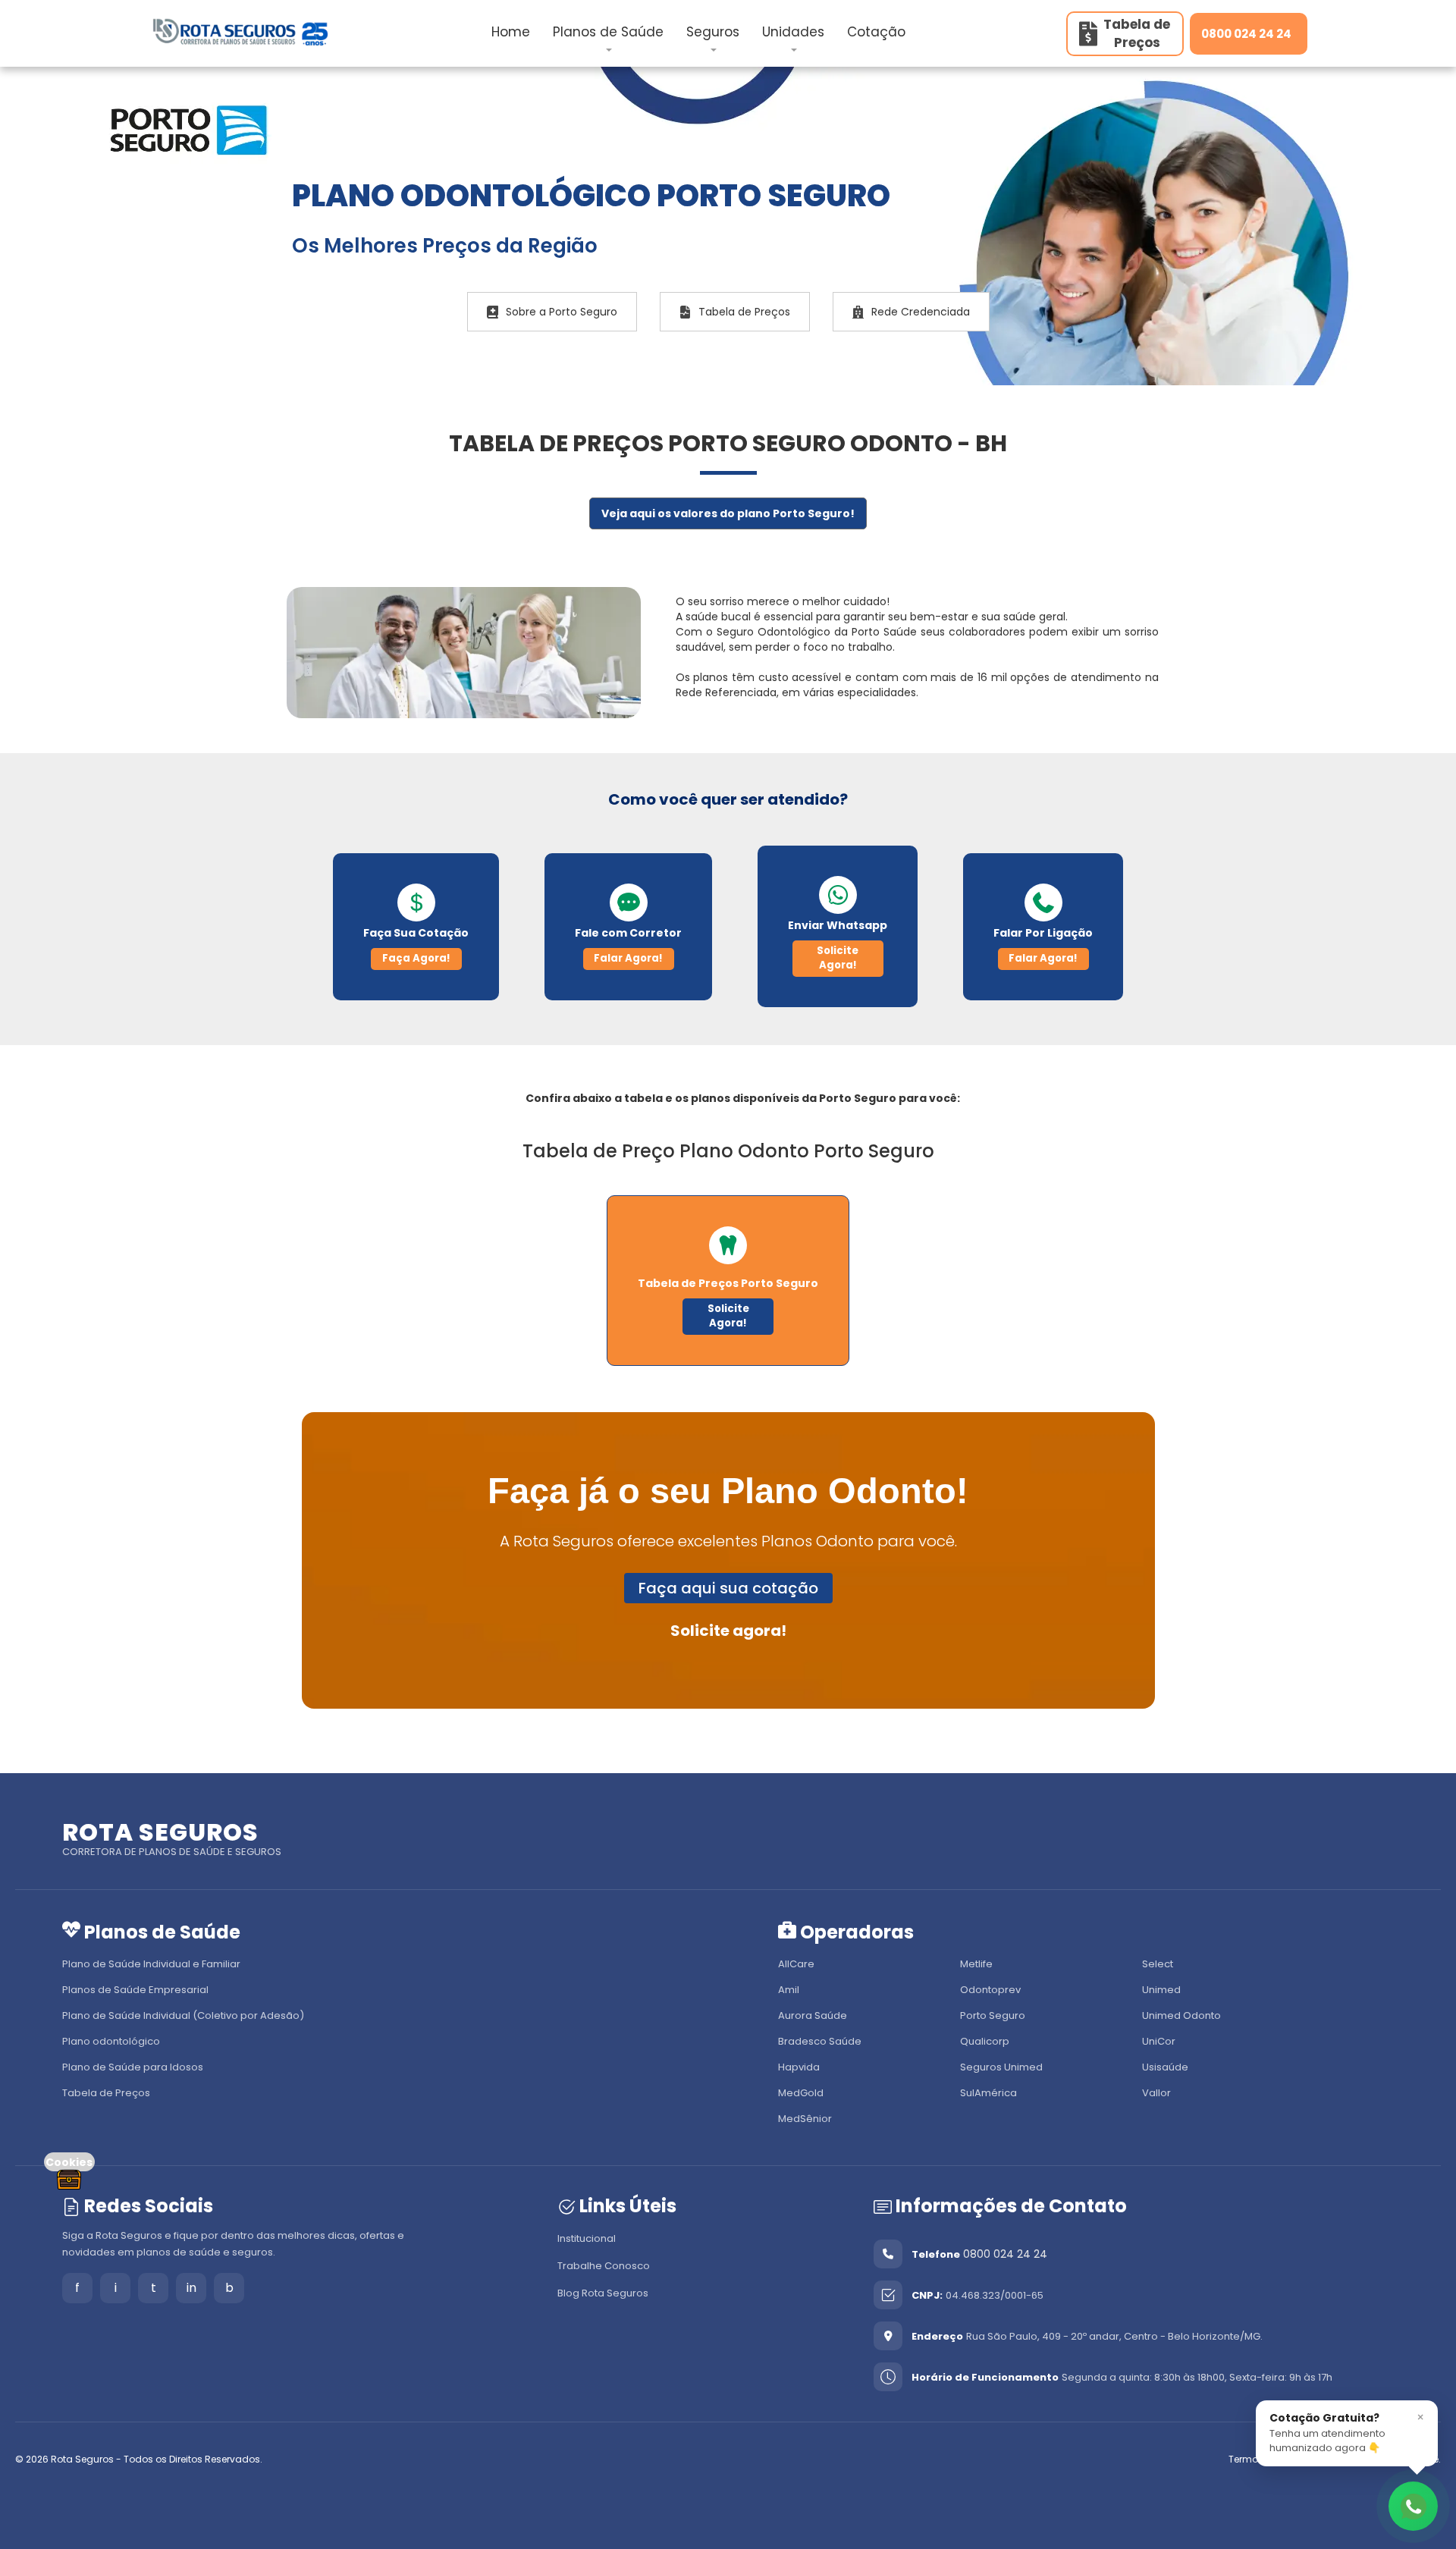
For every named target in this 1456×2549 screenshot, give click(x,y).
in (191, 2288)
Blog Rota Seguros (603, 2293)
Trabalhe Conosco (604, 2266)
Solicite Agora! (838, 958)
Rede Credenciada (921, 312)
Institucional (587, 2238)
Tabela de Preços (744, 312)
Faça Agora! (416, 958)
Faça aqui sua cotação (728, 1588)
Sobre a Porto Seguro (562, 312)
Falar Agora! (628, 958)
